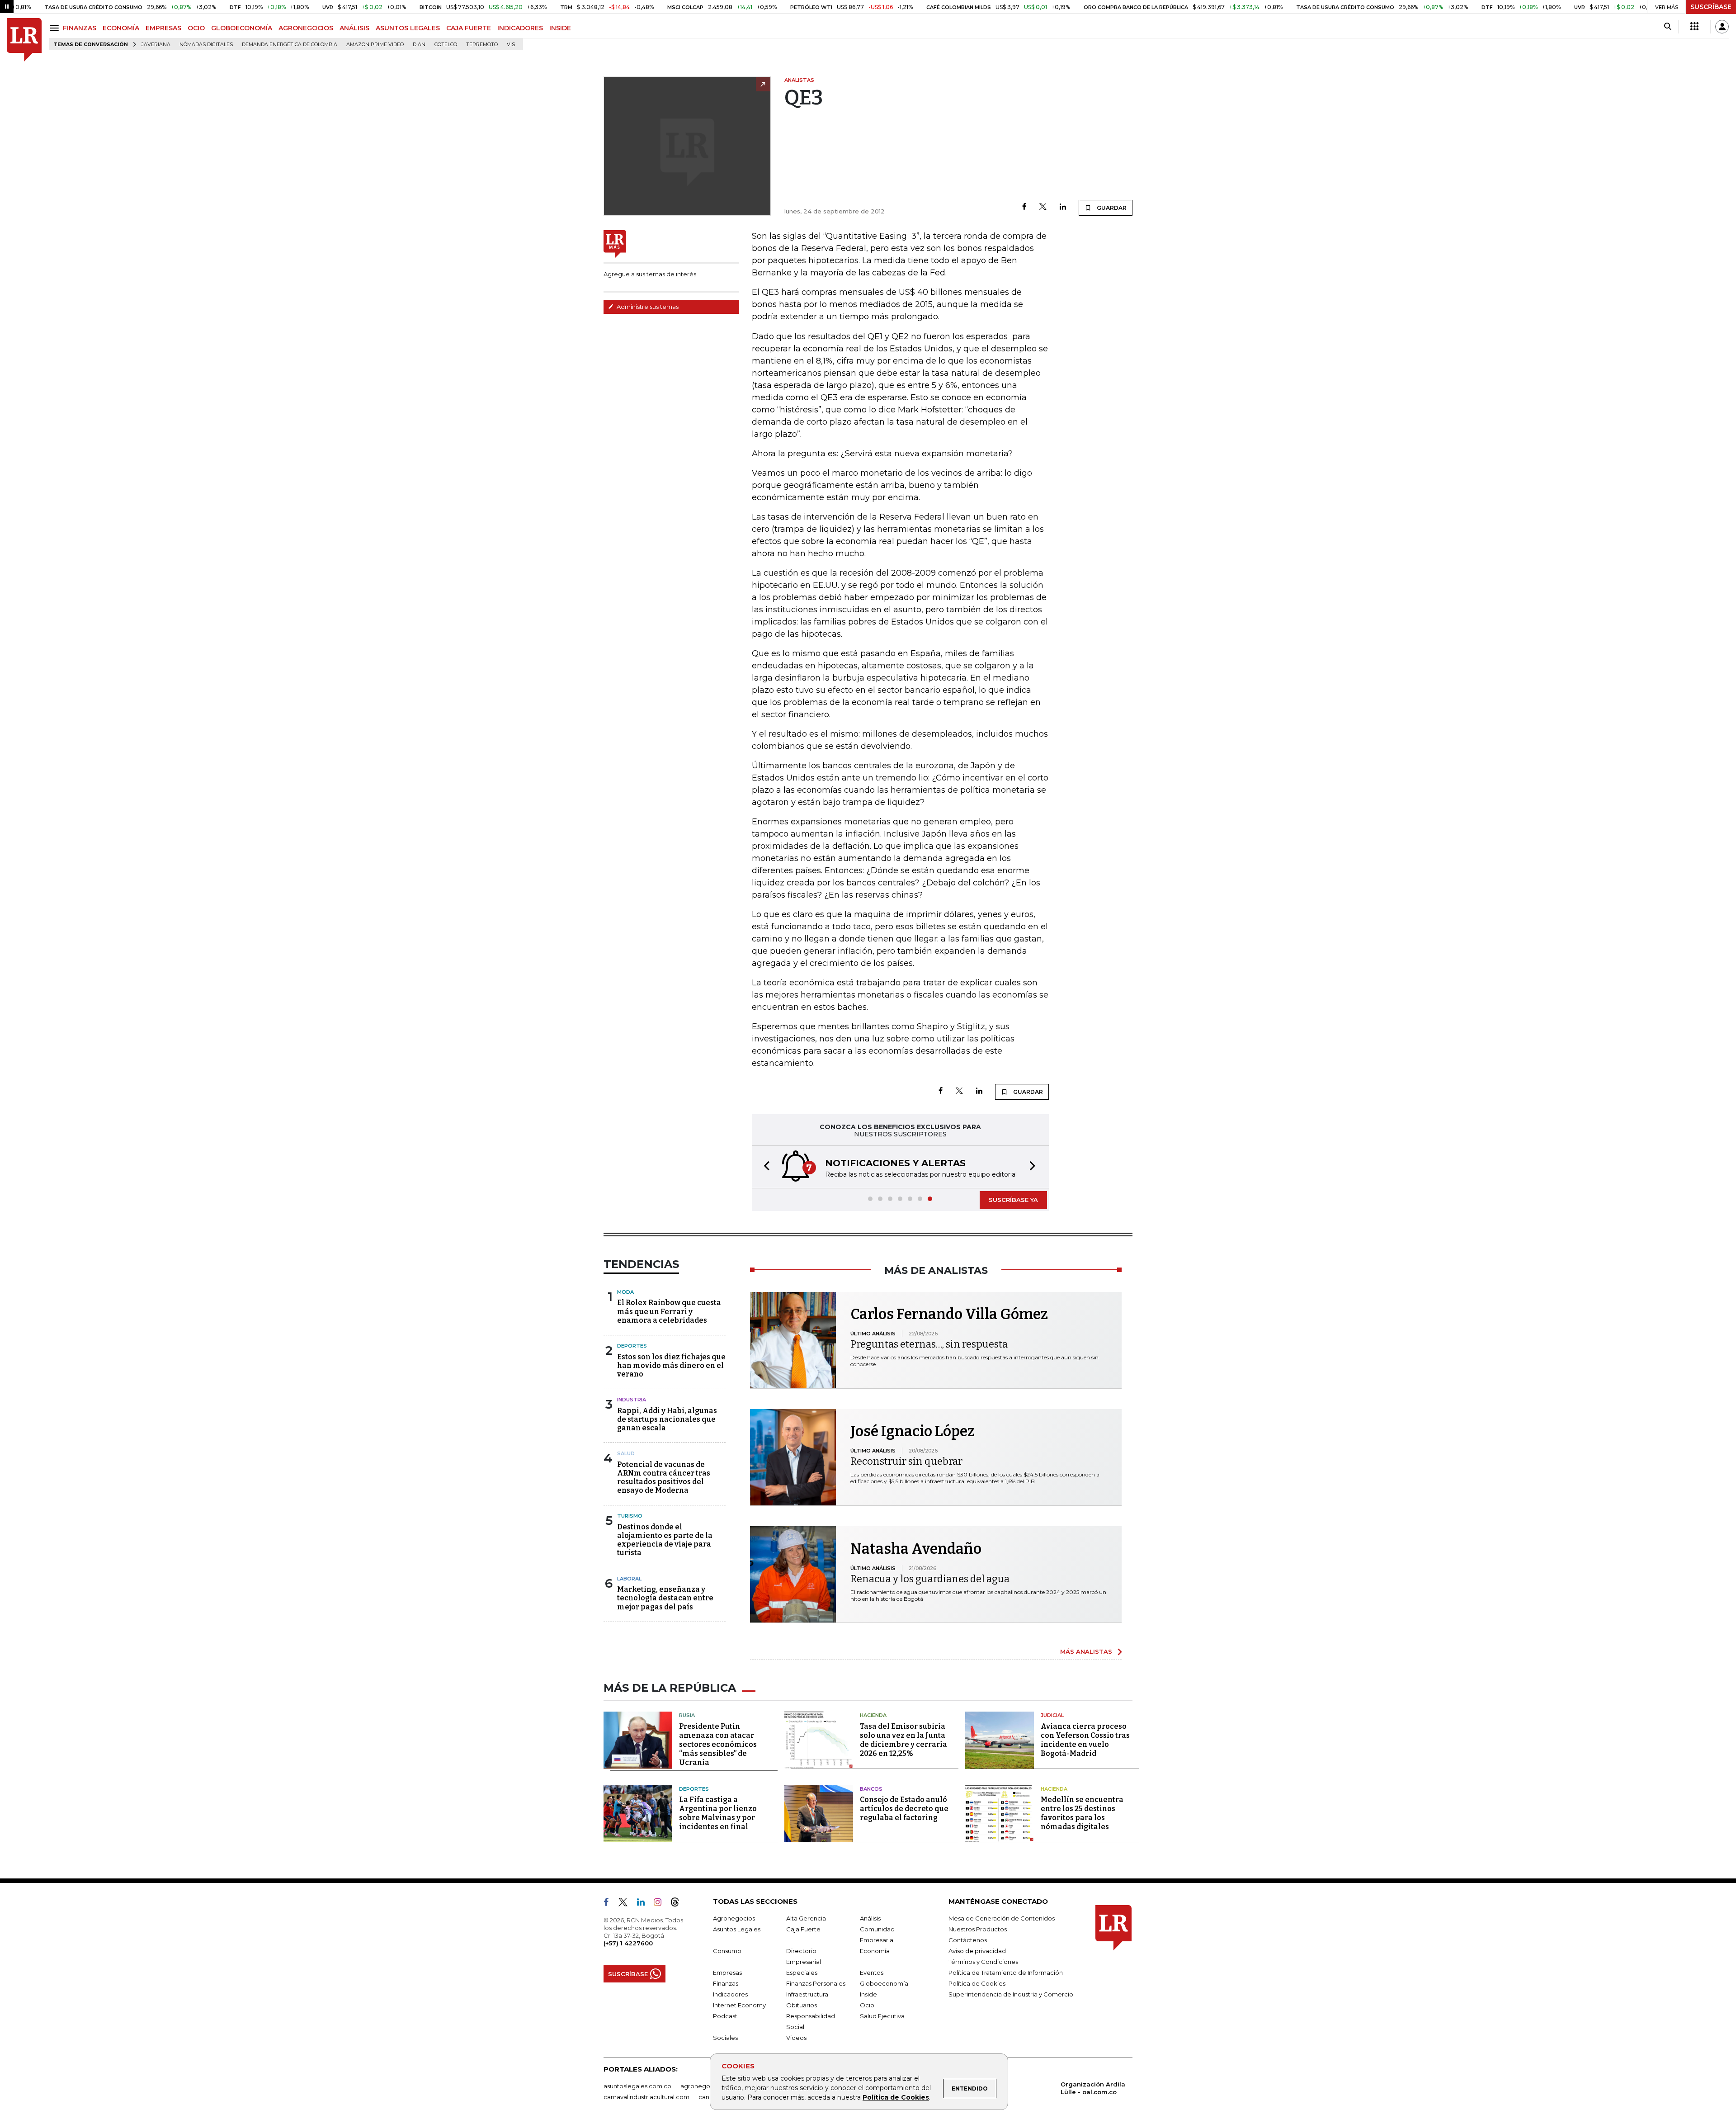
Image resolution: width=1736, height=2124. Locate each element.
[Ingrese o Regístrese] (1722, 27)
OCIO (196, 28)
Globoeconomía (884, 1983)
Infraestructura (807, 1994)
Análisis (870, 1918)
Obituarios (802, 2005)
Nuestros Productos (978, 1929)
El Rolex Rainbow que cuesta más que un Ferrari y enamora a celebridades (669, 1311)
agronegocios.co (706, 2086)
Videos (796, 2038)
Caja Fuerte (803, 1929)
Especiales (802, 1973)
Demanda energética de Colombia (290, 45)
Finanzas (726, 1983)
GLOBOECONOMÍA (242, 28)
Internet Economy (739, 2005)
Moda (625, 1292)
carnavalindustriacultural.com (646, 2097)
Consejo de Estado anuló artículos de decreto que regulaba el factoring (904, 1809)
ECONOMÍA (121, 28)
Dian (419, 45)
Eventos (872, 1973)
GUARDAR (1111, 208)
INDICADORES (520, 28)
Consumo (727, 1951)
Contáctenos (968, 1940)
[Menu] (56, 28)
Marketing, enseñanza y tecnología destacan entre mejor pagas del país (665, 1598)
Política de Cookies (896, 2097)
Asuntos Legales (737, 1929)
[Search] (1668, 27)
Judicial (1052, 1715)
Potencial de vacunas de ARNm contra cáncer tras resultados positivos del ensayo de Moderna (664, 1478)
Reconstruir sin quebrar (906, 1461)
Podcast (725, 2016)
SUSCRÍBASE (1711, 7)
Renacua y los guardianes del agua (930, 1579)
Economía (875, 1951)
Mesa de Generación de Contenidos (1002, 1918)
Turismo (630, 1516)
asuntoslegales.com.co (637, 2086)
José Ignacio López (913, 1431)
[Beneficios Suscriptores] (1694, 27)
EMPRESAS (163, 28)
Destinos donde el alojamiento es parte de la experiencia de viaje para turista (665, 1540)
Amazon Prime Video (375, 45)
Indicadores (730, 1994)
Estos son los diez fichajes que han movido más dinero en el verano (671, 1365)
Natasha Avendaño (916, 1549)
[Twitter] (1043, 207)
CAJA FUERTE (469, 28)
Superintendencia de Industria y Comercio (1011, 1994)
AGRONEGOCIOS (306, 28)
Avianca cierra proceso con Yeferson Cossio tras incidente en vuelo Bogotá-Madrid (1085, 1740)
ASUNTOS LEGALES (408, 28)
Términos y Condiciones (983, 1962)
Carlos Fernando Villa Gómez (949, 1314)
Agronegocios (734, 1918)
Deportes (632, 1346)
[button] (764, 1167)
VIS (511, 45)
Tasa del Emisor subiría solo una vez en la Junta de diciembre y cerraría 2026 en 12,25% (903, 1740)
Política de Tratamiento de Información (1006, 1973)
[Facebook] (1024, 207)
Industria (632, 1400)
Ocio (867, 2005)
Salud (626, 1453)
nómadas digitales (206, 45)
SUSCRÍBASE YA (1013, 1200)
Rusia (687, 1715)
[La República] (24, 40)
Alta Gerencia (806, 1918)
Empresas (727, 1973)
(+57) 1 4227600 (628, 1943)
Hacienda (873, 1715)
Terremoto (482, 45)
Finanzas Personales (816, 1983)
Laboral (629, 1579)
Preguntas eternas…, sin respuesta (929, 1344)
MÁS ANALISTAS (1086, 1651)
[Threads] (679, 1904)
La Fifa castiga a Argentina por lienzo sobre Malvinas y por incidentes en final (718, 1813)
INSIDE (560, 28)
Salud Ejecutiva (882, 2016)
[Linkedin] (1063, 207)
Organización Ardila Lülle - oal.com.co (1093, 2088)
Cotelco (446, 45)
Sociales (725, 2038)
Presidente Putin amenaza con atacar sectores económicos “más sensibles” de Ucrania (718, 1744)
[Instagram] (661, 1904)
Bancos (871, 1789)
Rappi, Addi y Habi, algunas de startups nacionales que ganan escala (667, 1419)
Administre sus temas (647, 307)
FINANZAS (80, 28)
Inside (868, 1994)
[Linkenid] (644, 1904)
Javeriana (156, 45)
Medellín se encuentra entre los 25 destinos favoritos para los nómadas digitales (1082, 1813)
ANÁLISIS (354, 28)
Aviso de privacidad (977, 1951)
